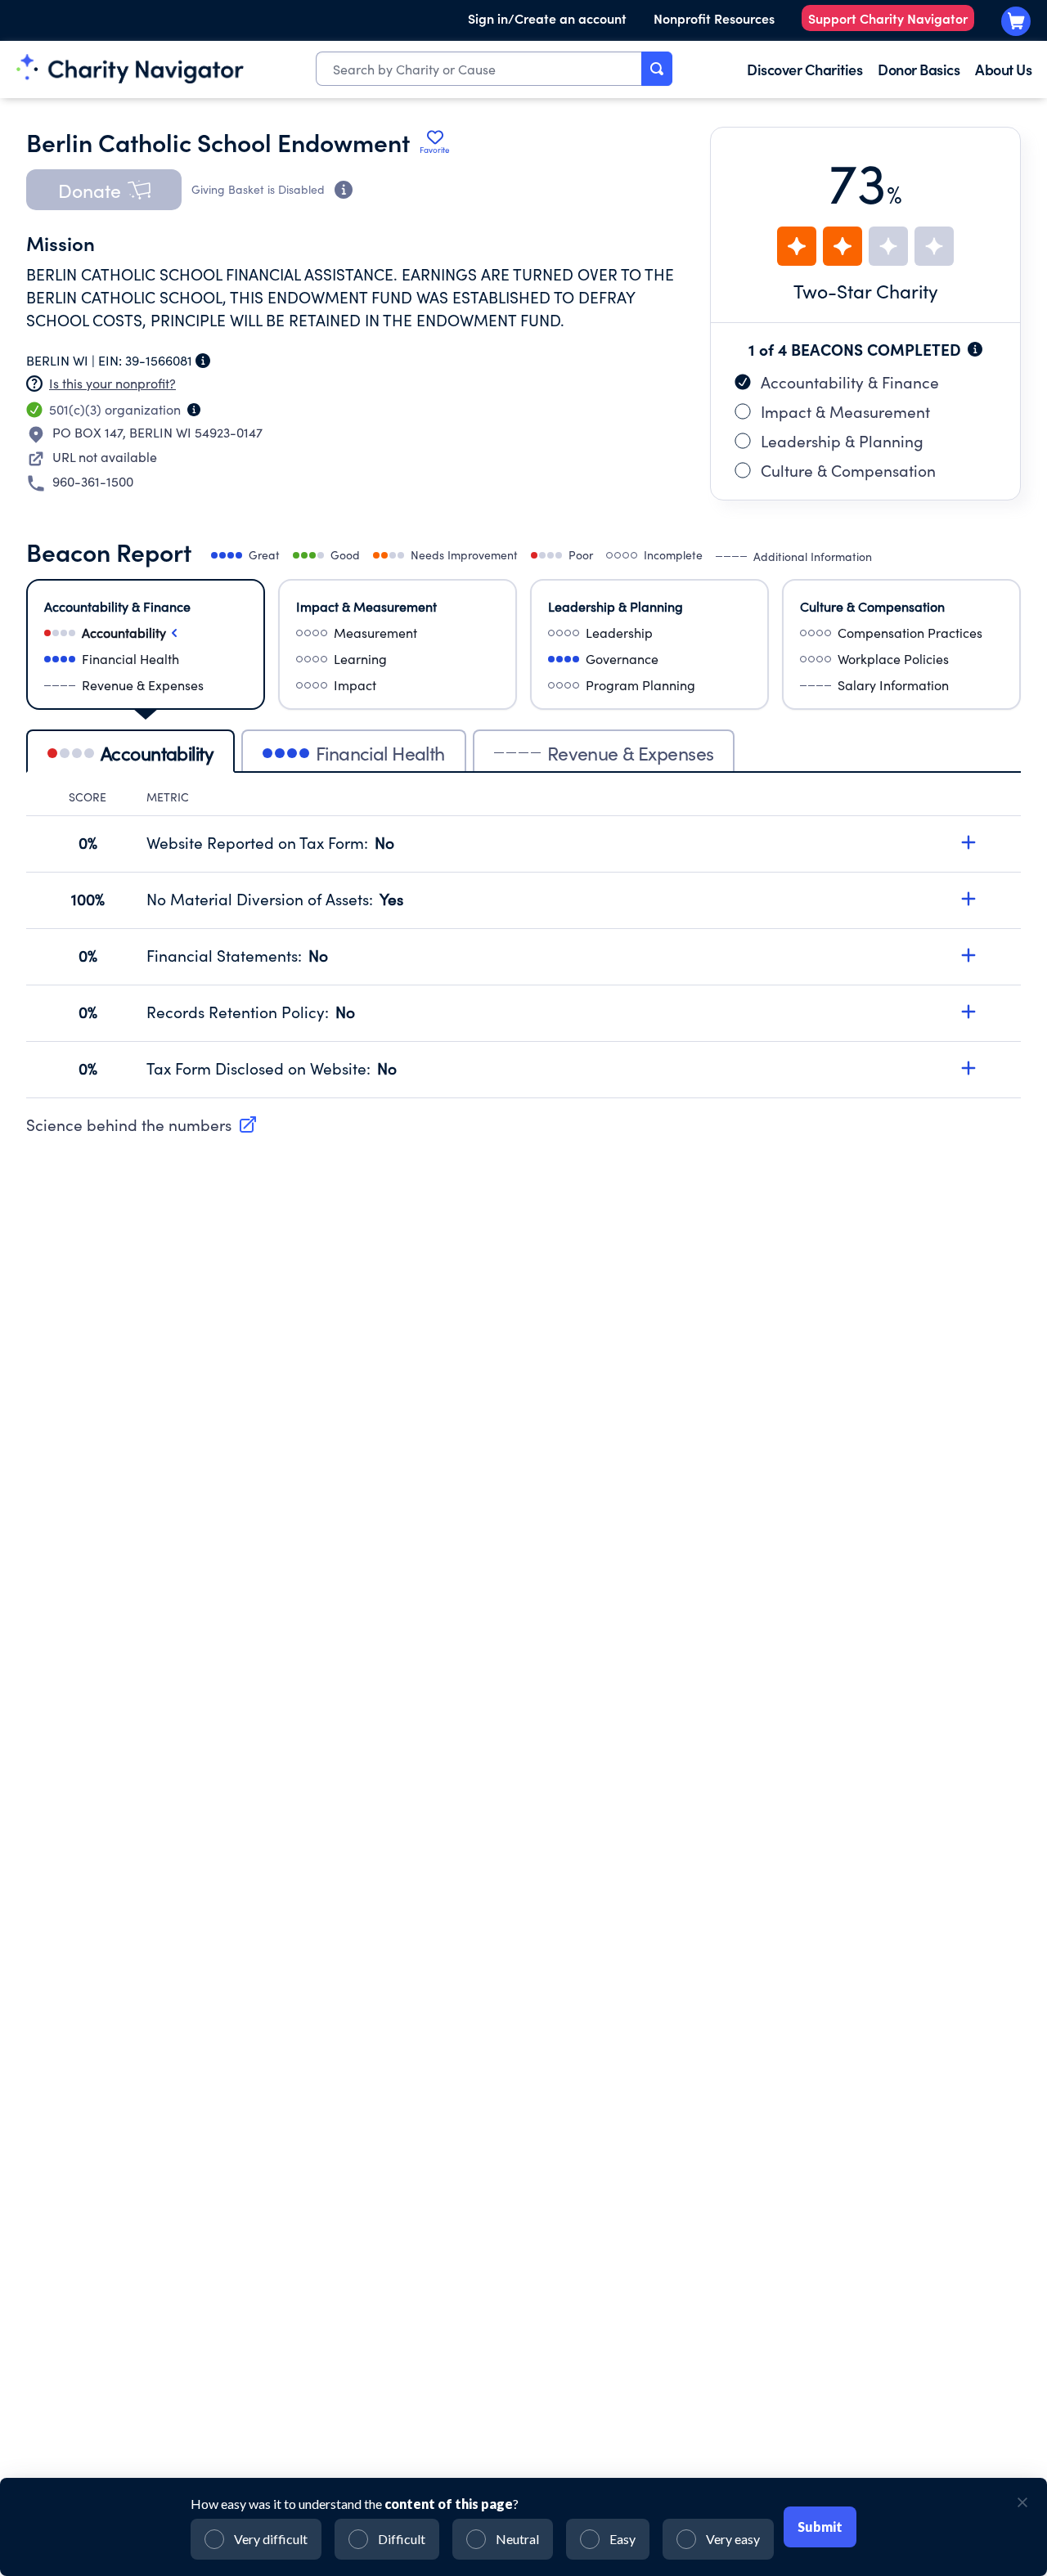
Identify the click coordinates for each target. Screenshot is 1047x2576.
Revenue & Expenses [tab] (631, 753)
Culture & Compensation (848, 470)
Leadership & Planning (842, 441)
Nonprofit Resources (714, 18)
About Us (1003, 69)
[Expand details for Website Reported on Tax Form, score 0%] (968, 842)
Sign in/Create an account (547, 18)
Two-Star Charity (866, 291)
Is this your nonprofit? (112, 383)
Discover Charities (804, 69)
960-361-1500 (93, 481)
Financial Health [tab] (380, 753)
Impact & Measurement (845, 411)
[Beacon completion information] (975, 349)
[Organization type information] (194, 410)
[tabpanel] (523, 944)
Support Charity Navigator (888, 18)
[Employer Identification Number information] (203, 361)
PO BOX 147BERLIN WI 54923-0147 (157, 432)
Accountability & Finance (850, 382)
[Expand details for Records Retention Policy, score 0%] (968, 1012)
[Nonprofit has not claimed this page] (34, 384)
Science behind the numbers (129, 1124)
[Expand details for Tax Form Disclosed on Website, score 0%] (968, 1068)
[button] (104, 190)
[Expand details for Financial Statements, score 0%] (968, 955)
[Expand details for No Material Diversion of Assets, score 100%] (968, 899)
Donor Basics (919, 69)
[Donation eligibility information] (344, 190)
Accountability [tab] (157, 753)
